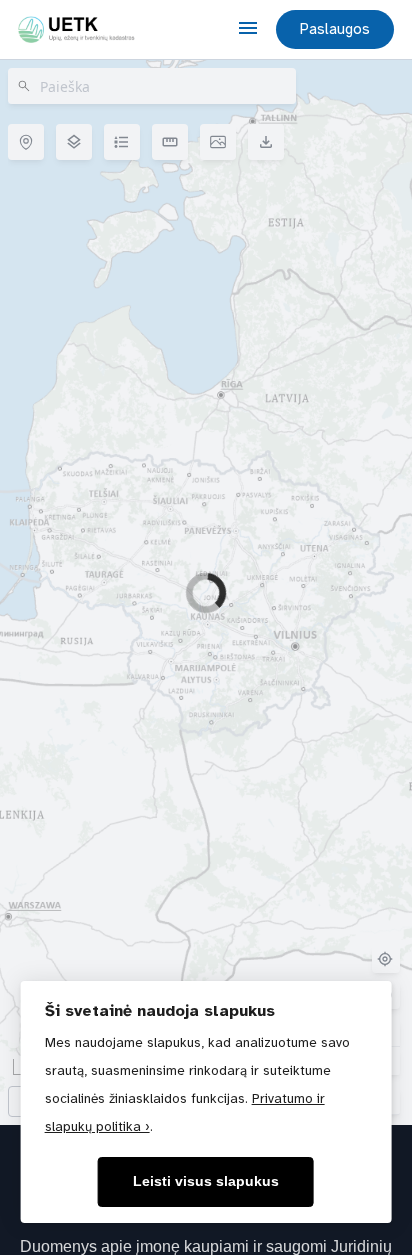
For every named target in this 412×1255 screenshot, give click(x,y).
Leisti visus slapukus (206, 1181)
